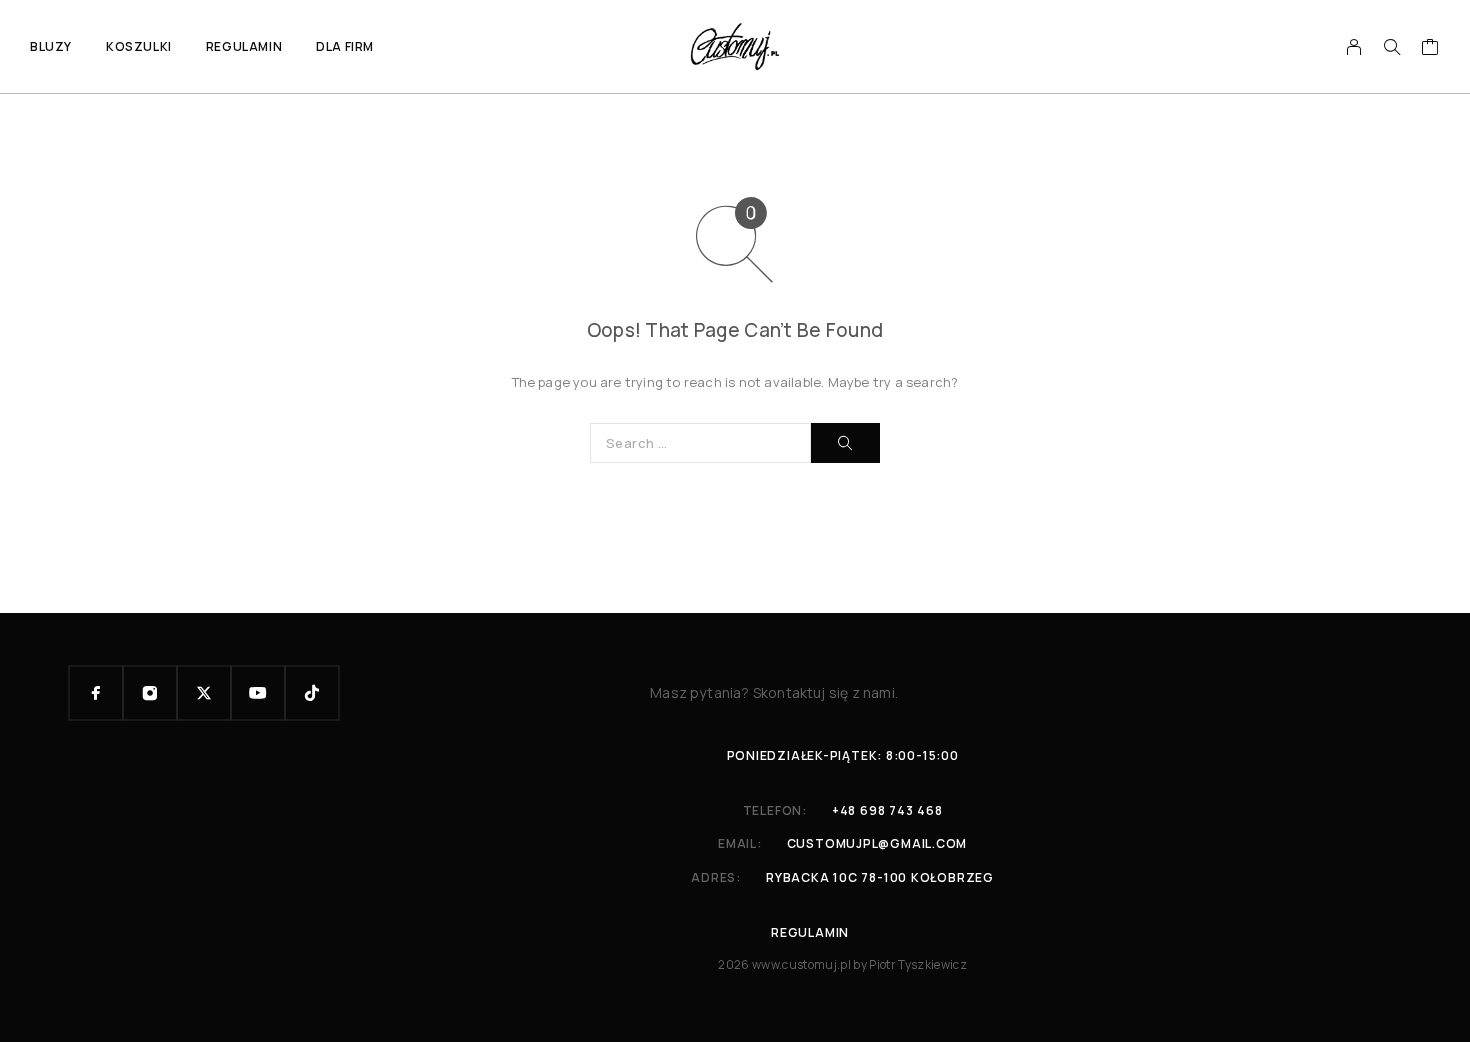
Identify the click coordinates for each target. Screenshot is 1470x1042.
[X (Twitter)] (204, 693)
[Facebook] (96, 693)
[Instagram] (150, 693)
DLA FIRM (345, 46)
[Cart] (1430, 49)
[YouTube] (258, 693)
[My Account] (1354, 47)
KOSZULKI (139, 46)
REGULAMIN (244, 46)
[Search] (1392, 47)
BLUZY (51, 46)
